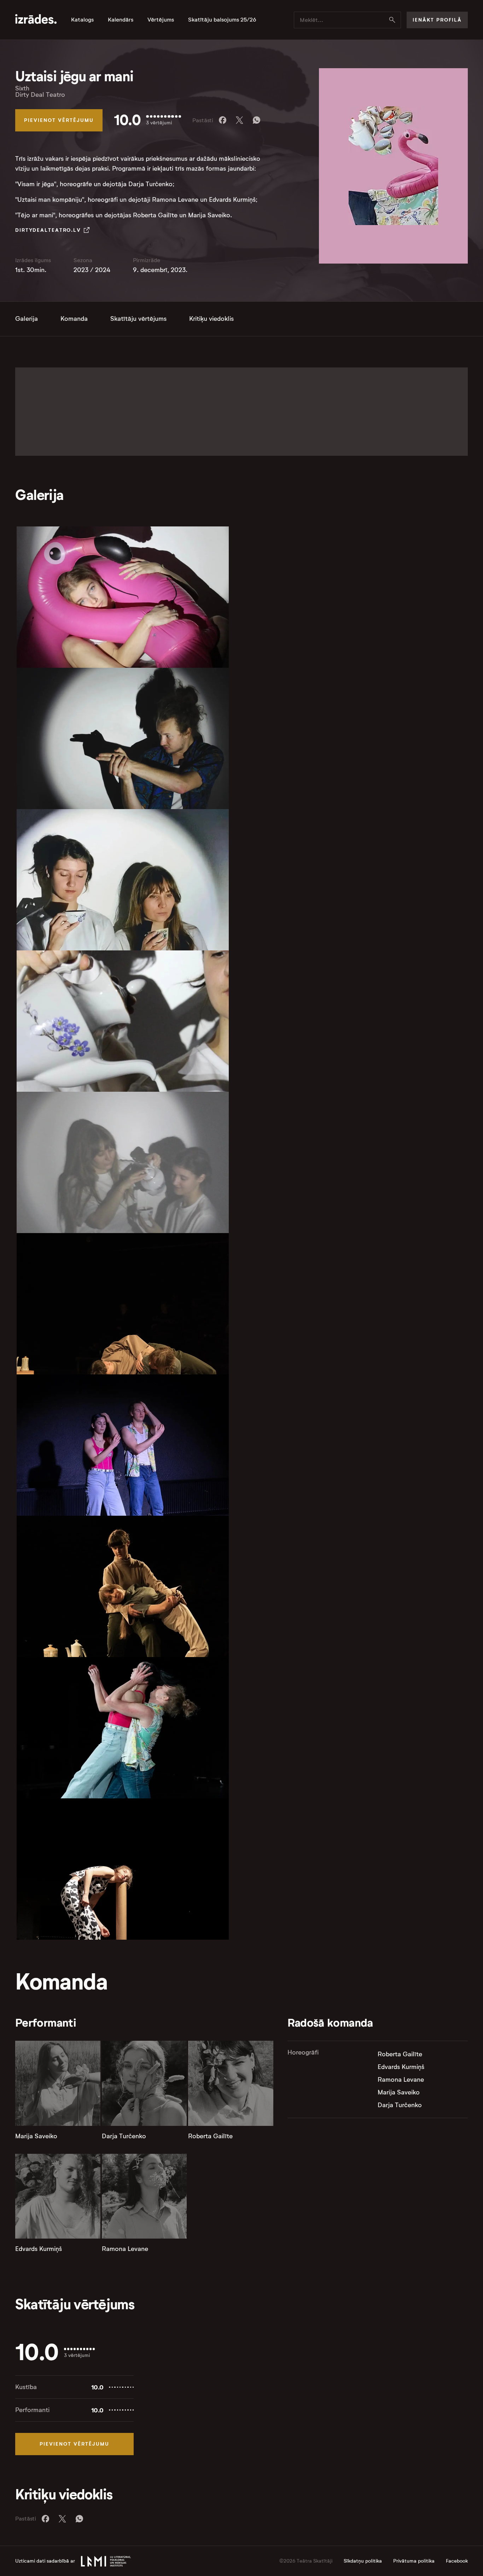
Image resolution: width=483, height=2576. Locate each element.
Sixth (22, 88)
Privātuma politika (414, 2561)
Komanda (74, 319)
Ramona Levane (125, 2249)
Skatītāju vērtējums (138, 319)
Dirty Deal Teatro (40, 95)
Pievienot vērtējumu (59, 120)
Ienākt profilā (437, 20)
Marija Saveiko (36, 2136)
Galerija (27, 319)
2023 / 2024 (92, 270)
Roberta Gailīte (210, 2136)
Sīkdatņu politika (363, 2561)
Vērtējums (161, 20)
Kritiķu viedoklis (211, 319)
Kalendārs (121, 20)
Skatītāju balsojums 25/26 (222, 20)
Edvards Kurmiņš (39, 2249)
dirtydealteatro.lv (48, 230)
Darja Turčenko (124, 2136)
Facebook (457, 2561)
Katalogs (82, 20)
